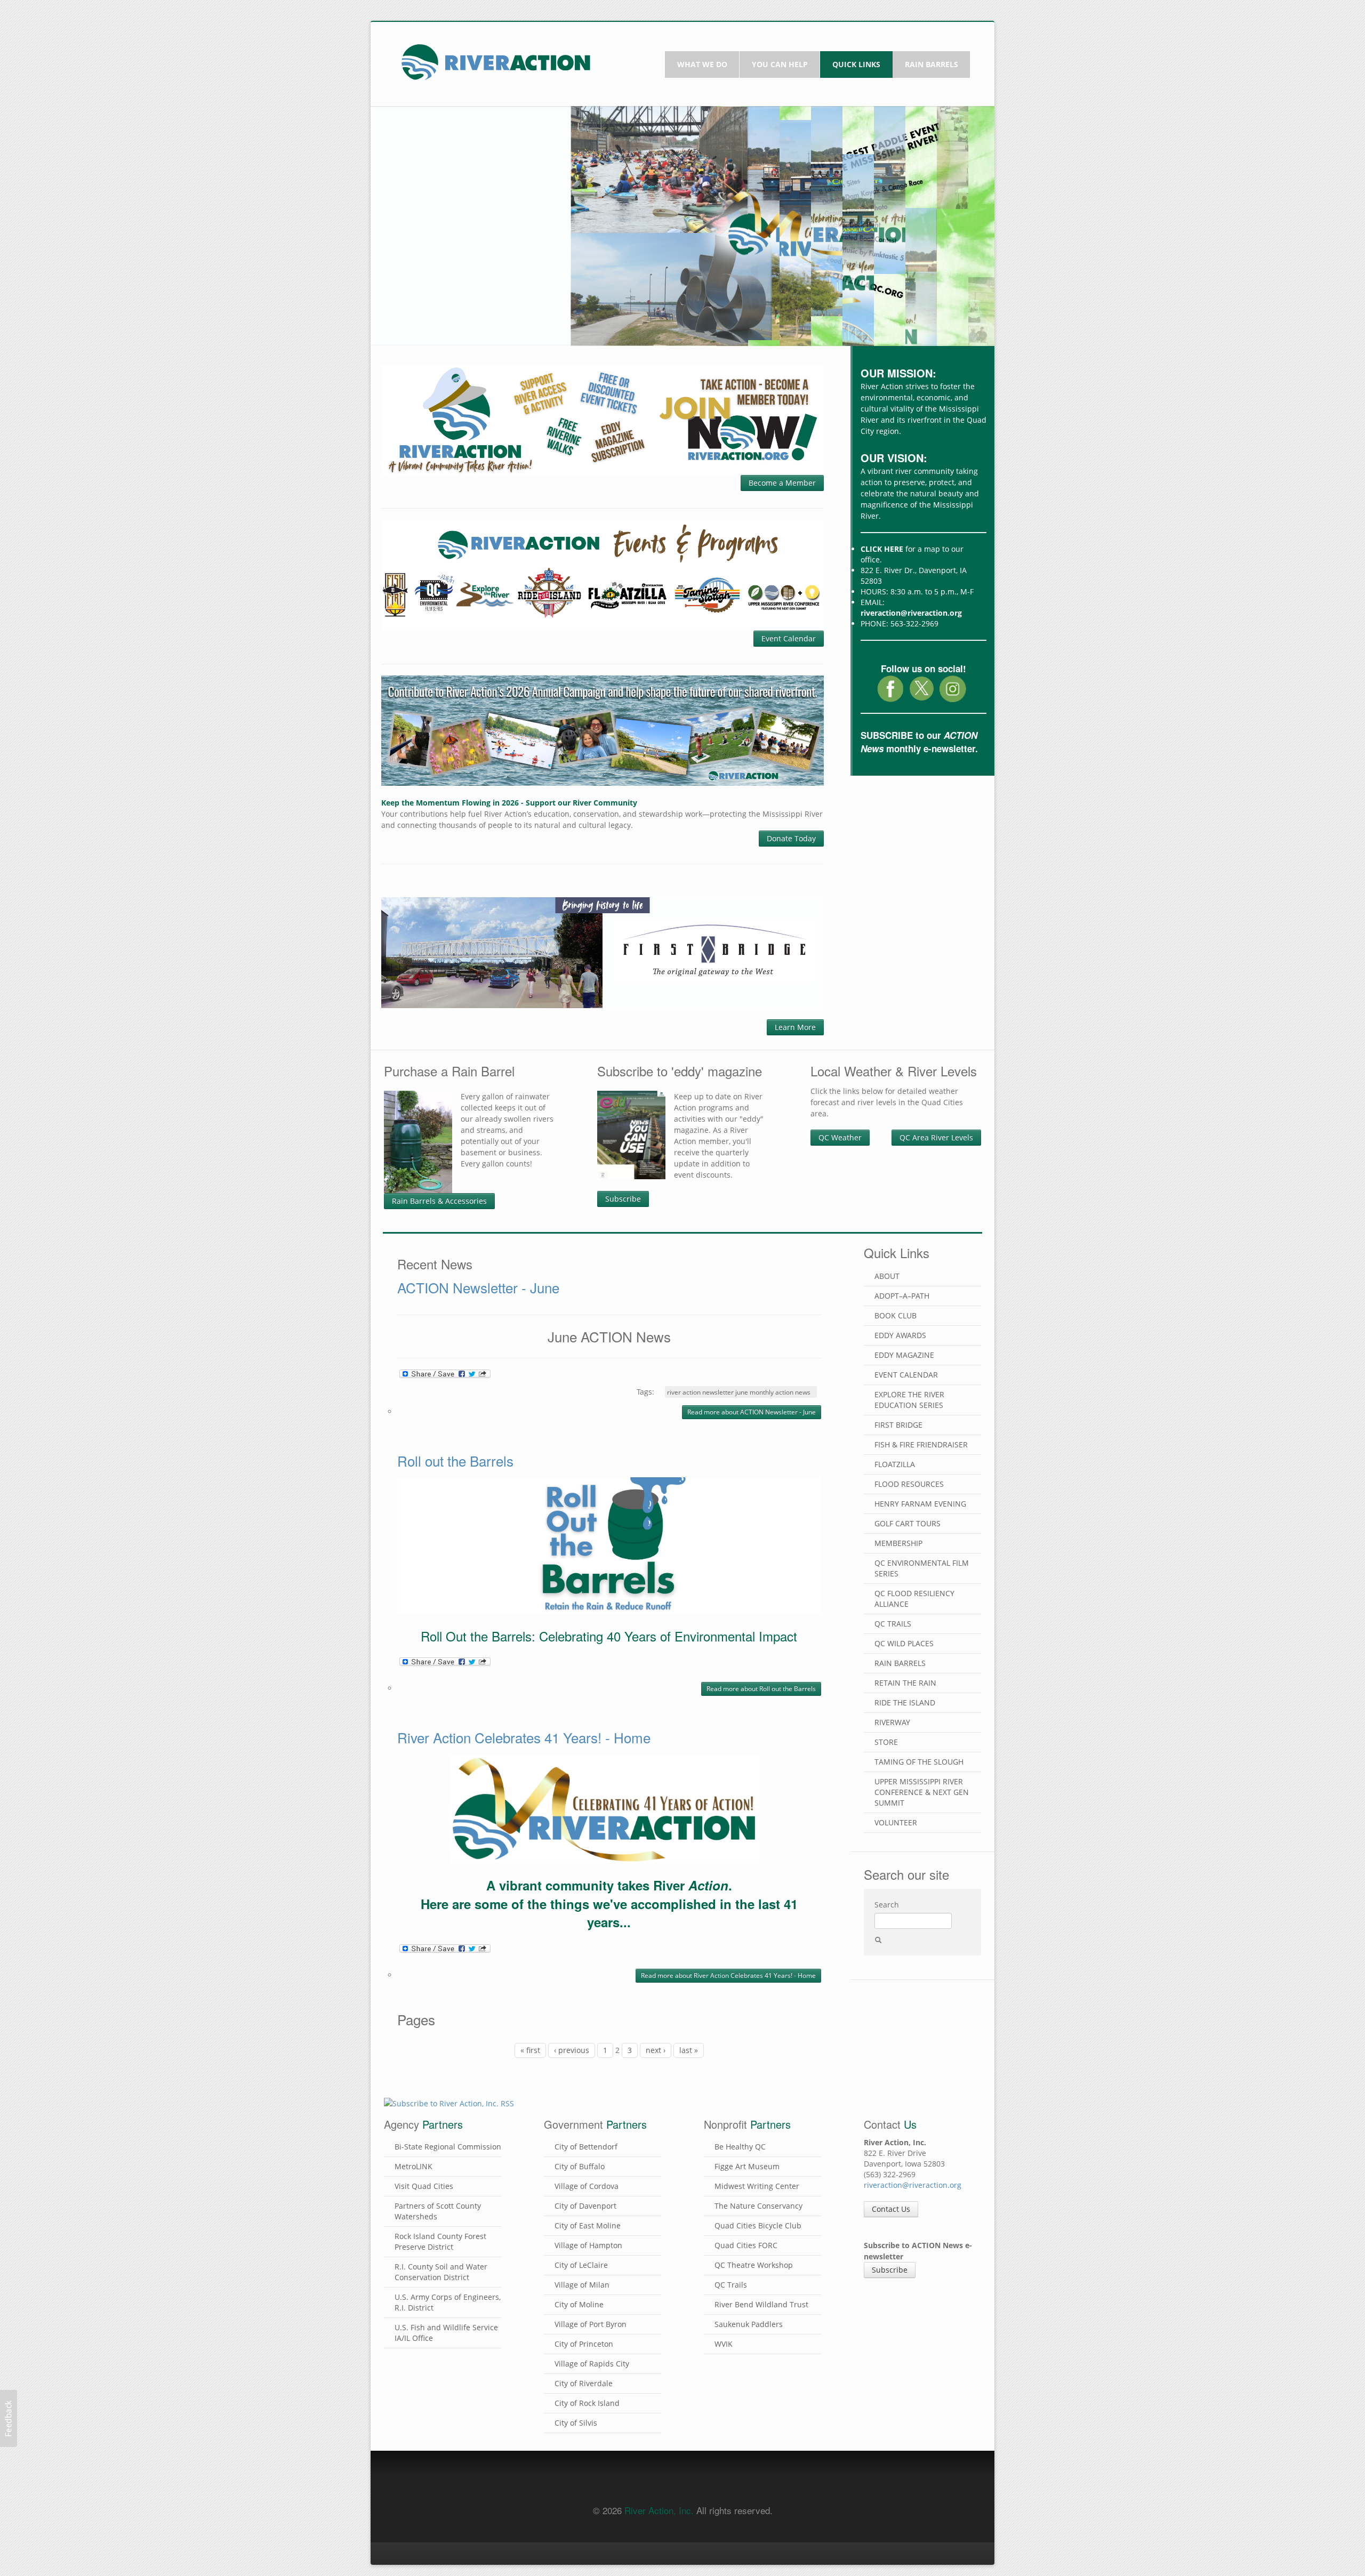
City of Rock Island (587, 2403)
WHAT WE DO (702, 64)
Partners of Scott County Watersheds (438, 2211)
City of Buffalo (580, 2166)
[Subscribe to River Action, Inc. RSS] (609, 2107)
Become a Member (782, 483)
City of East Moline (588, 2225)
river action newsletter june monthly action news (739, 1392)
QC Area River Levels (936, 1137)
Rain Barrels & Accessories (439, 1201)
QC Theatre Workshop (754, 2265)
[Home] (496, 61)
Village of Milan (582, 2285)
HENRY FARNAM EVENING (920, 1504)
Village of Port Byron (591, 2324)
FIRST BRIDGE (898, 1425)
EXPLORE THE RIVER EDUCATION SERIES (909, 1400)
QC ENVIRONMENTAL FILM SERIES (922, 1568)
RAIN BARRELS (932, 64)
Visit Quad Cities (424, 2186)
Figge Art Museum (747, 2166)
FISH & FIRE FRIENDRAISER (921, 1444)
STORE (886, 1742)
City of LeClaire (581, 2265)
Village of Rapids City (592, 2364)
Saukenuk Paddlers (749, 2324)
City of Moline (579, 2304)
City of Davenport (585, 2206)
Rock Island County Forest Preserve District (440, 2241)
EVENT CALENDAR (906, 1375)
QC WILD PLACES (904, 1643)
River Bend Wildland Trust (761, 2304)
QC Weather (840, 1137)
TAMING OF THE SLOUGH (919, 1762)
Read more (752, 1412)
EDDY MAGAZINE (904, 1355)
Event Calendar (789, 638)
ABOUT (887, 1276)
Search (887, 1905)
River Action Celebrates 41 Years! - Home (524, 1737)
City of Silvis (576, 2423)
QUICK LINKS (856, 64)
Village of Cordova (587, 2186)
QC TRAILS (893, 1624)
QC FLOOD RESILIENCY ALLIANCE (914, 1599)
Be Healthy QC (740, 2147)
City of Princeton (584, 2344)
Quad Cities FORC (746, 2245)
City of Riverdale (584, 2383)
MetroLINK (413, 2166)
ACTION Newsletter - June (478, 1287)
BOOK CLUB (896, 1315)
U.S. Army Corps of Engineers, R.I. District (448, 2302)
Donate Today (791, 838)
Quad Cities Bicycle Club (758, 2225)
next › (656, 2050)
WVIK (724, 2344)
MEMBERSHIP (898, 1543)
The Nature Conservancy (758, 2206)
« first (530, 2050)
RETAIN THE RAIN (905, 1683)
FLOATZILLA (895, 1464)
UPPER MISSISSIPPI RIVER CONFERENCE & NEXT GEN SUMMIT (922, 1792)
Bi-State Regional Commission (448, 2147)
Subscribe (623, 1199)
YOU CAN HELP (780, 64)
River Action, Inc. (659, 2510)
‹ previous (572, 2050)
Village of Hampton (588, 2245)
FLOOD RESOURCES (909, 1484)
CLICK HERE (882, 549)
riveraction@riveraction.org (911, 613)
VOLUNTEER (896, 1822)
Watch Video (424, 296)
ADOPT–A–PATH (902, 1296)
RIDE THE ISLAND (905, 1702)
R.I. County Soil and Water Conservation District (441, 2272)
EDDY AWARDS (900, 1335)
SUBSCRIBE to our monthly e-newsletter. (919, 742)
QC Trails (731, 2285)
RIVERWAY (892, 1722)
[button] (9, 2418)
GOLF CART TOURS (908, 1523)
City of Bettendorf (586, 2147)
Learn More (795, 1027)
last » (689, 2050)
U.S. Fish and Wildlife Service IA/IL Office (446, 2333)
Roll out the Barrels (455, 1460)
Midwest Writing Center (757, 2186)
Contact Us (891, 2209)
